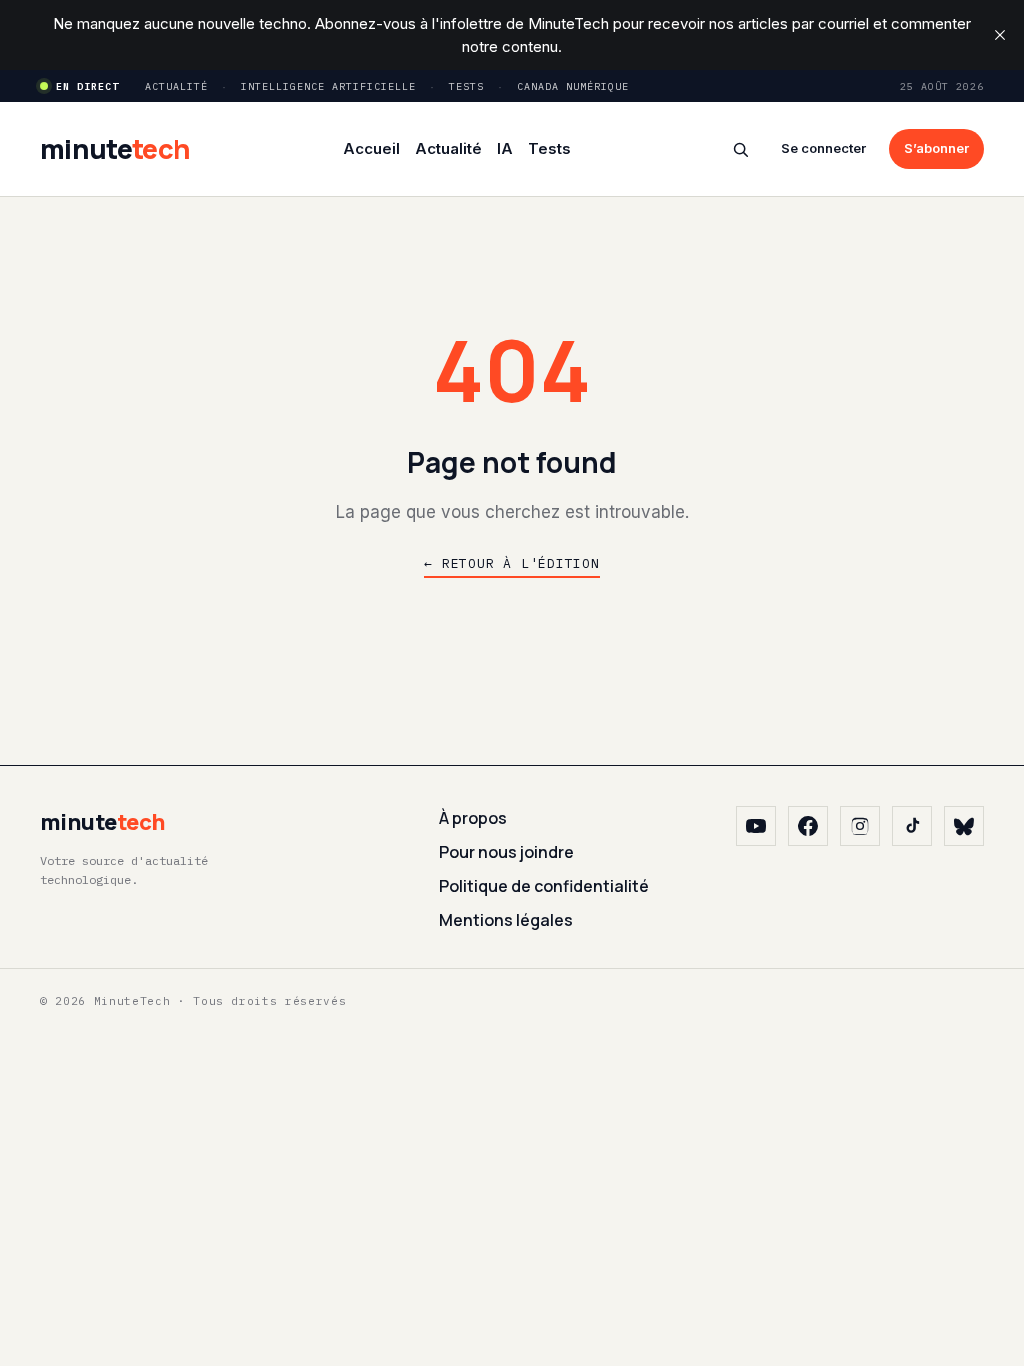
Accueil (371, 148)
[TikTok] (912, 826)
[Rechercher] (740, 149)
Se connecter (823, 148)
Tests (466, 86)
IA (505, 148)
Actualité (176, 86)
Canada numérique (573, 86)
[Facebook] (808, 826)
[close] (1000, 35)
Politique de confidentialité (544, 886)
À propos (473, 818)
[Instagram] (860, 826)
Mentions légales (506, 920)
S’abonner (936, 148)
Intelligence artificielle (328, 86)
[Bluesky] (964, 826)
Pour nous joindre (506, 852)
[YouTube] (756, 826)
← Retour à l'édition (512, 563)
